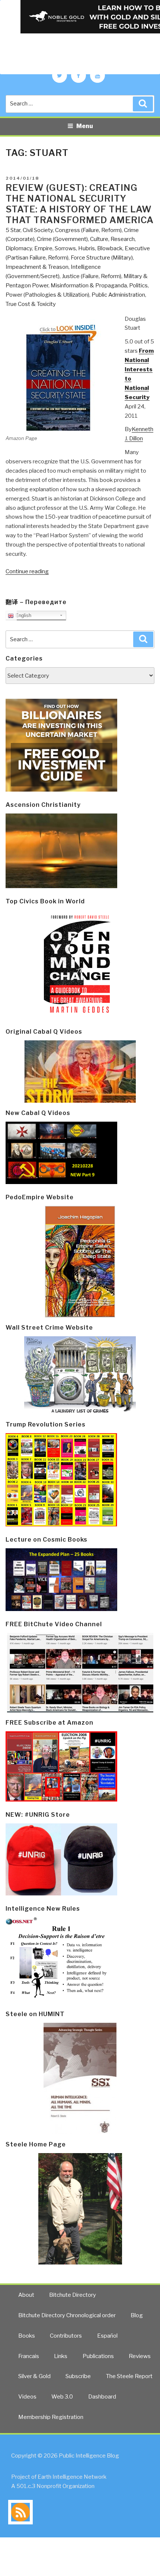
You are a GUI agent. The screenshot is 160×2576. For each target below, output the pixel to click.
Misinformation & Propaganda (89, 286)
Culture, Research (112, 239)
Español (107, 2336)
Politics (138, 286)
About (26, 2295)
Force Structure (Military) (102, 258)
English (23, 615)
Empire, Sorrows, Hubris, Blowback (78, 248)
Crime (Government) (62, 239)
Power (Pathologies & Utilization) (47, 295)
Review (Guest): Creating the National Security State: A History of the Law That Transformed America (80, 204)
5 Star (13, 230)
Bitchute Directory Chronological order (67, 2315)
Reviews (140, 2356)
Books (27, 2336)
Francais (29, 2356)
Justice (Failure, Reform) (92, 276)
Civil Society (38, 230)
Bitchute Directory (73, 2295)
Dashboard (102, 2397)
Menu (85, 126)
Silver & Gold (34, 2376)
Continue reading (27, 571)
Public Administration (118, 295)
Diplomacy (19, 248)
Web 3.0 (62, 2397)
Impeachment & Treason (37, 267)
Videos (27, 2397)
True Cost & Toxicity (31, 304)
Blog (137, 2315)
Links (61, 2356)
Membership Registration (51, 2417)
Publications (98, 2356)
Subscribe (78, 2376)
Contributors (66, 2336)
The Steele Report (129, 2376)
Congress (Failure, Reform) (88, 230)
